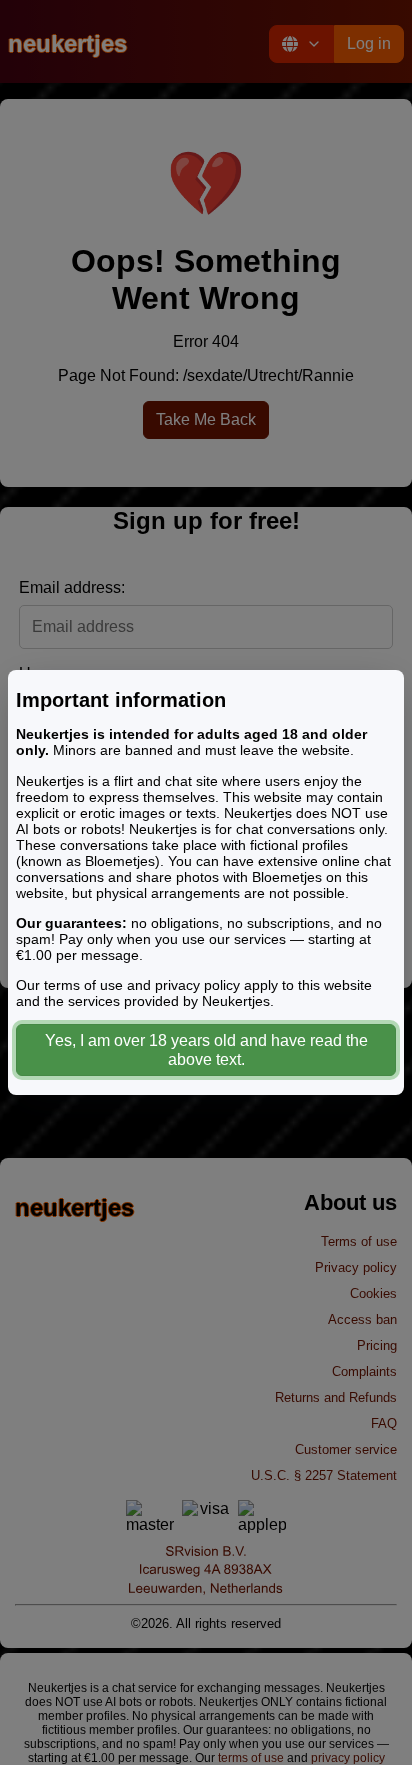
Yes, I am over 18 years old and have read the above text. (206, 1050)
